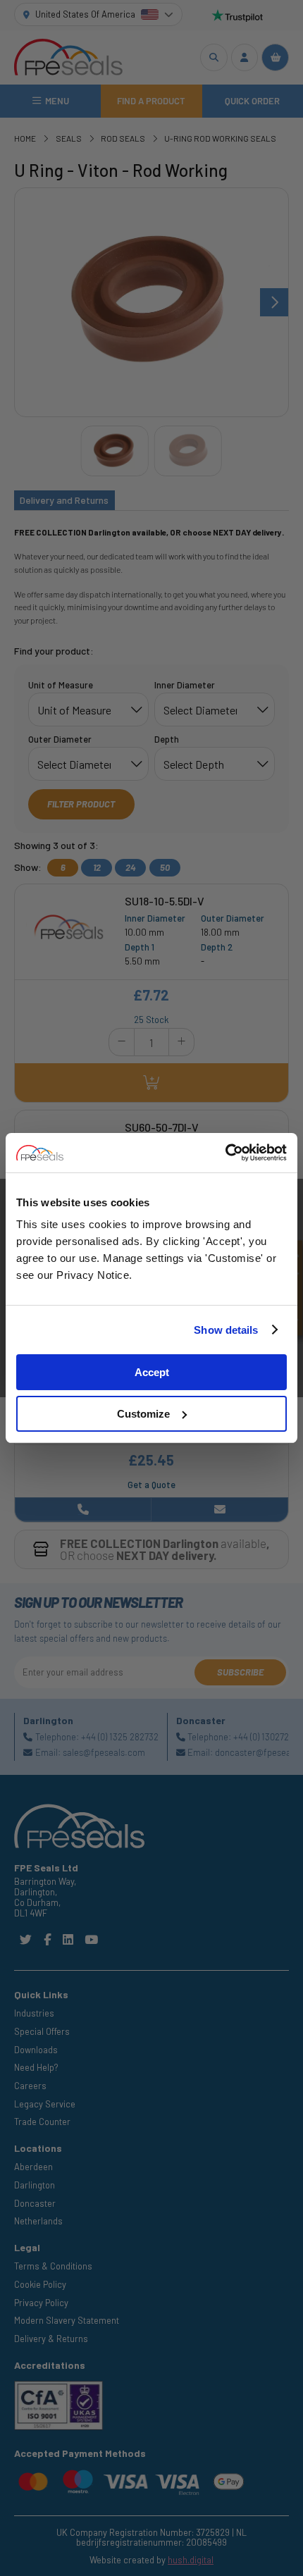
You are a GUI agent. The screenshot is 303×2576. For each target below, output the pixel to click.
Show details (226, 1330)
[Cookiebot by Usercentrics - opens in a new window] (225, 1153)
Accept (152, 1372)
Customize (143, 1414)
